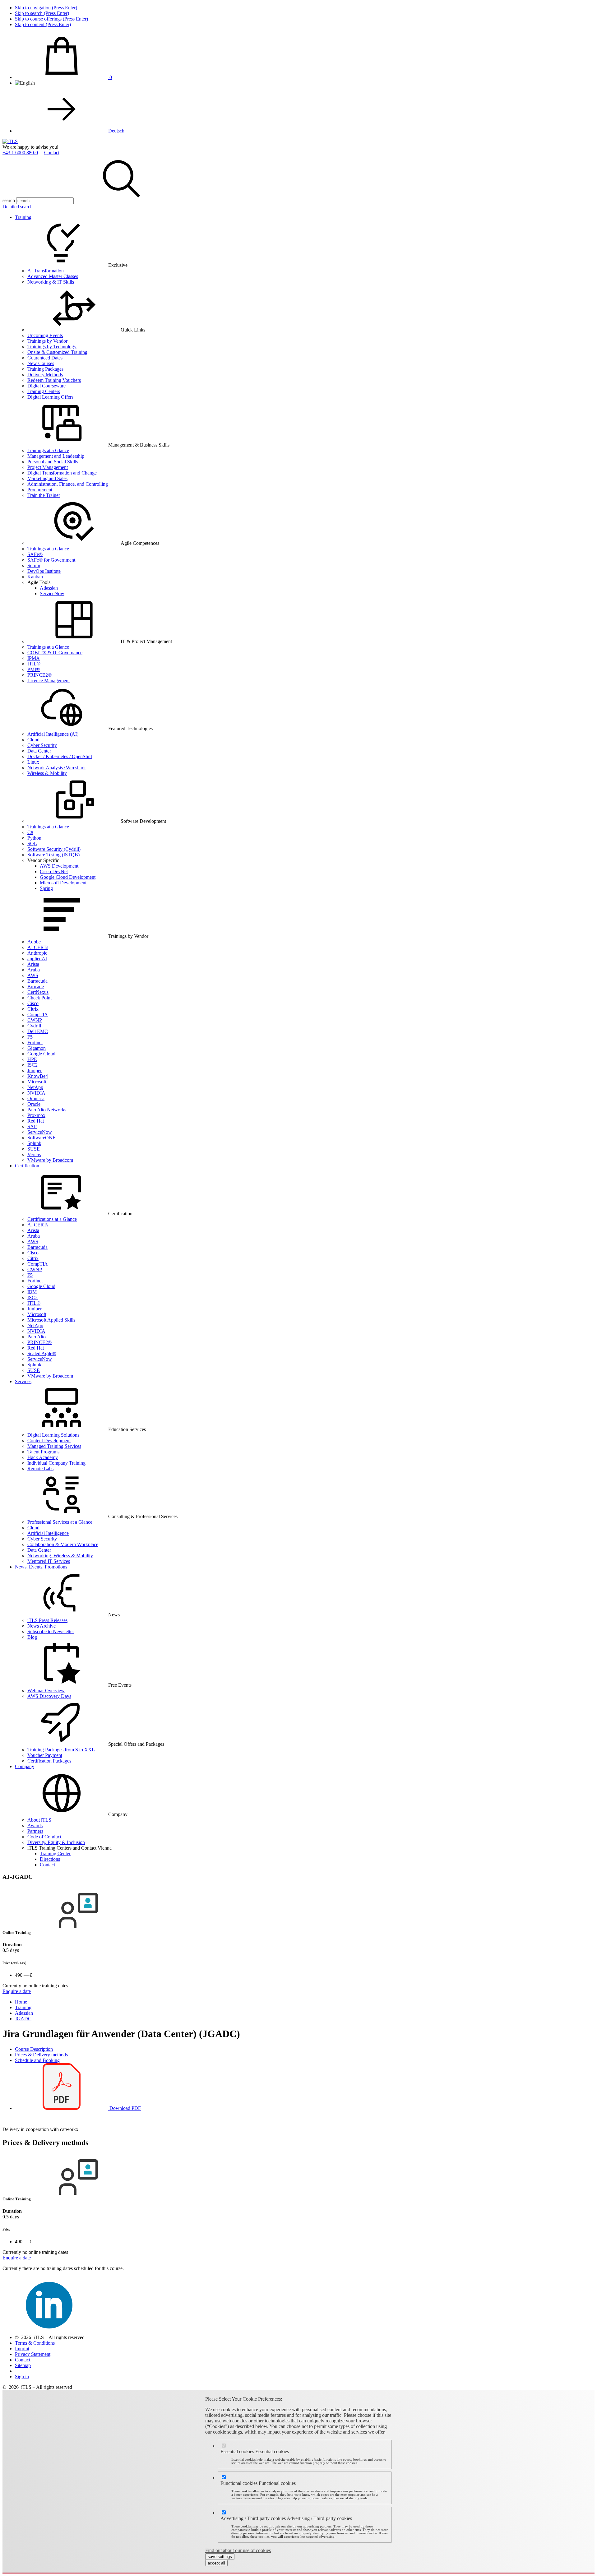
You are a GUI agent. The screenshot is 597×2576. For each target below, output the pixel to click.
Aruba (34, 970)
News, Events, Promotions (41, 1567)
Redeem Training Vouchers (54, 380)
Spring (46, 888)
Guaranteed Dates (45, 358)
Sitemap (23, 2365)
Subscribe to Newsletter (51, 1631)
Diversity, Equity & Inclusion (56, 1842)
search (9, 200)
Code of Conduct (44, 1837)
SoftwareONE (42, 1138)
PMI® (34, 669)
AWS (33, 975)
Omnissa (36, 1098)
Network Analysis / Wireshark (57, 768)
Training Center (55, 1853)
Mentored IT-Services (49, 1561)
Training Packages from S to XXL (61, 1750)
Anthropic (37, 953)
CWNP (35, 1020)
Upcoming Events (45, 335)
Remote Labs (40, 1469)
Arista (33, 964)
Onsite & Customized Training (57, 352)
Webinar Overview (46, 1691)
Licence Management (49, 681)
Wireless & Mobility (47, 773)
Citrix (33, 1009)
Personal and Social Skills (53, 462)
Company (25, 1766)
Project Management (48, 467)
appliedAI (37, 959)
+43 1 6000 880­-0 (20, 153)
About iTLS (39, 1820)
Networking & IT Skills (51, 282)
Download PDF (125, 2108)
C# (30, 832)
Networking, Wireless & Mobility (60, 1556)
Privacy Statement (33, 2354)
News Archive (42, 1626)
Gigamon (37, 1048)
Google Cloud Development (68, 877)
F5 (30, 1037)
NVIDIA (36, 1093)
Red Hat (36, 1121)
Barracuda (37, 981)
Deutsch (116, 131)
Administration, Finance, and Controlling (68, 484)
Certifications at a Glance (52, 1219)
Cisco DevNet (54, 871)
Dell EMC (38, 1031)
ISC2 (32, 1065)
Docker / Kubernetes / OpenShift (60, 756)
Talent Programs (43, 1452)
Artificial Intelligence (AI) (53, 734)
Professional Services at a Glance (60, 1522)
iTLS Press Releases (47, 1620)
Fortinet (35, 1042)
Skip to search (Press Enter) (42, 13)
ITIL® (34, 664)
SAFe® (35, 554)
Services (23, 1381)
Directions (50, 1859)
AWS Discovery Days (49, 1696)
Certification (27, 1166)
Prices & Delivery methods (41, 2055)
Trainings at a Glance (48, 450)
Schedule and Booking (37, 2060)
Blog (32, 1637)
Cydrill (34, 1026)
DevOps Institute (44, 571)
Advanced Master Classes (53, 276)
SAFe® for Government (51, 560)
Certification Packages (49, 1761)
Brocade (36, 987)
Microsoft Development (63, 883)
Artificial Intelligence (48, 1533)
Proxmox (36, 1115)
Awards (35, 1825)
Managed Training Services (54, 1446)
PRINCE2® (39, 675)
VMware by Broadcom (50, 1160)
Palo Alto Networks (47, 1110)
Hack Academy (43, 1457)
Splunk (34, 1143)
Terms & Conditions (35, 2343)
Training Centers (44, 391)
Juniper (35, 1070)
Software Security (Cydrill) (54, 849)
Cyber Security (42, 745)
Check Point (39, 998)
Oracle (34, 1104)
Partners (35, 1831)
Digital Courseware (46, 386)
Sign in (22, 2377)
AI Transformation (46, 271)
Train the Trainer (44, 495)
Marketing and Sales (47, 478)
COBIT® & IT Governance (55, 653)
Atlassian (49, 588)
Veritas (34, 1154)
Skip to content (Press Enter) (43, 24)
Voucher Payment (45, 1755)
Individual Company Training (56, 1463)
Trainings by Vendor (47, 341)
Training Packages (45, 369)
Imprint (22, 2349)
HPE (32, 1059)
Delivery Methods (45, 375)
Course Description (34, 2049)
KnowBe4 (38, 1076)
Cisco (33, 1003)
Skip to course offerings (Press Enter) (51, 19)
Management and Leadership (56, 456)
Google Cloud (41, 1054)
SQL (32, 843)
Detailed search (18, 207)
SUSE (34, 1149)
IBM (32, 1292)
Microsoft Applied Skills (51, 1320)
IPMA (34, 658)
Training (23, 217)
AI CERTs (38, 947)
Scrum (34, 565)
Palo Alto (37, 1337)
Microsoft (37, 1082)
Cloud (33, 740)
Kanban (35, 577)
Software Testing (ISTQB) (53, 855)
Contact (52, 153)
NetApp (35, 1087)
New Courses (41, 363)
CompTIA (38, 1015)
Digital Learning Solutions (53, 1435)
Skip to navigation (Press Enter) (46, 8)
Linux (33, 762)
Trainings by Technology (52, 347)
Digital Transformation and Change (62, 473)
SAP (32, 1126)
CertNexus (38, 992)
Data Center (39, 751)
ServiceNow (52, 593)
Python (34, 838)
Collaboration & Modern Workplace (63, 1544)
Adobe (34, 942)
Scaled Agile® (42, 1353)
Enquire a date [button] (17, 1991)
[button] (122, 200)
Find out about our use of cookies (238, 2550)
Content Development (49, 1441)
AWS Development (59, 866)
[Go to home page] (10, 141)
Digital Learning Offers (50, 397)
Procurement (40, 490)
